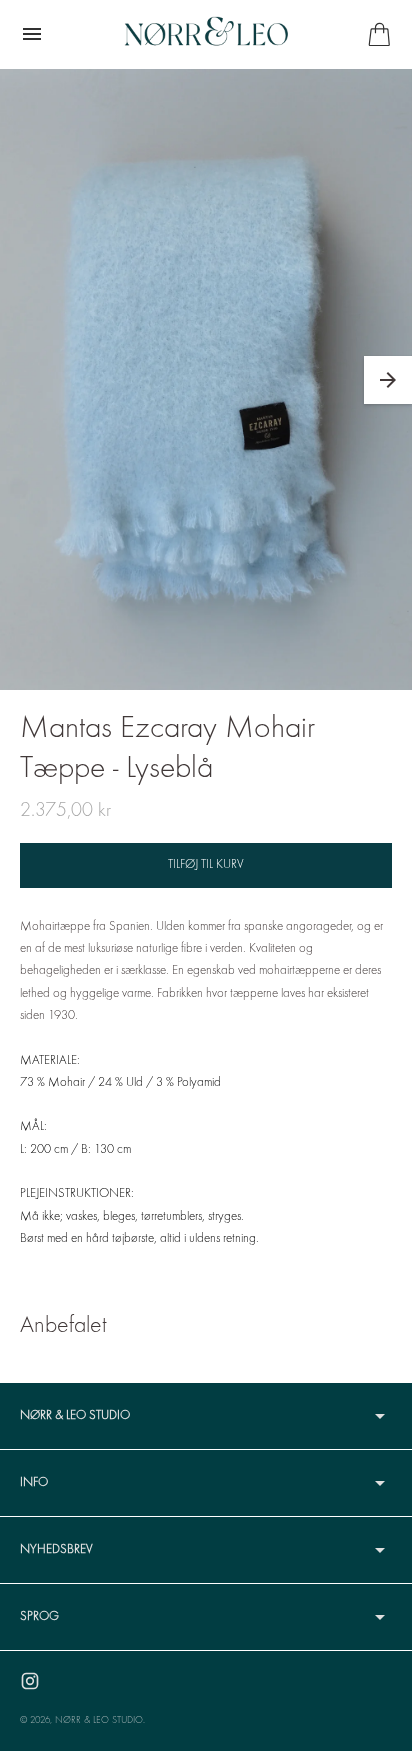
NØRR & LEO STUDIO (99, 1720)
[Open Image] (206, 379)
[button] (388, 380)
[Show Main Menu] (32, 34)
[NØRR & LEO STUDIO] (206, 34)
